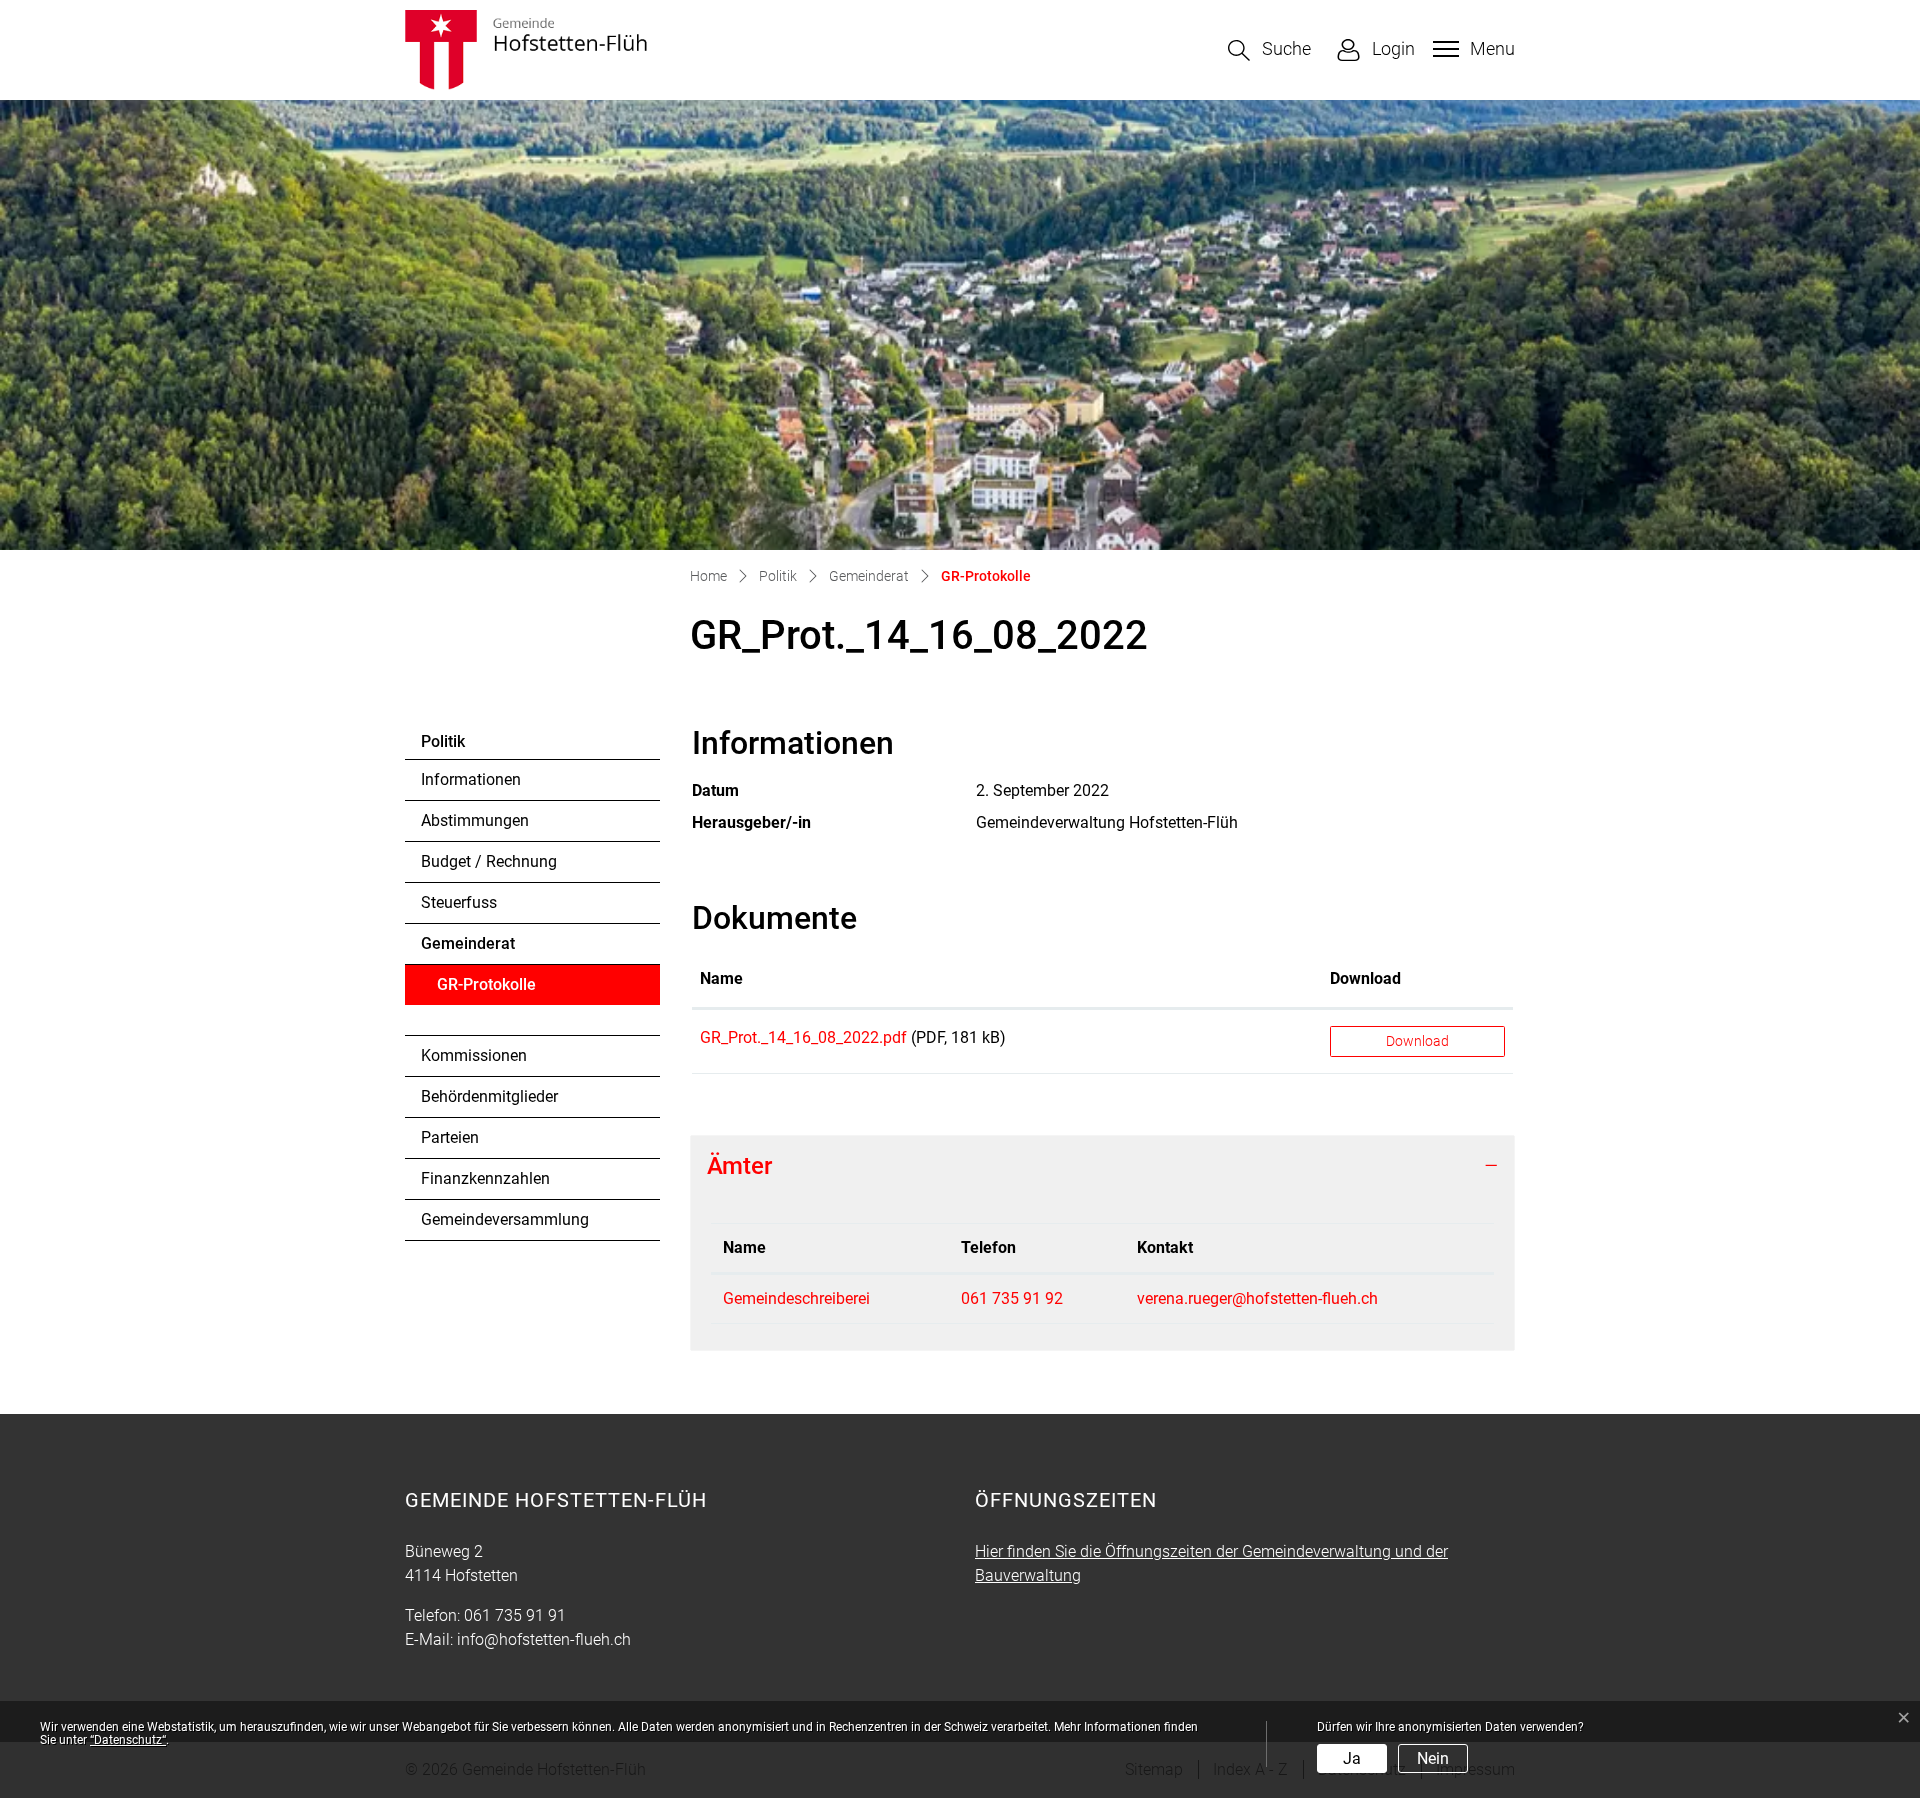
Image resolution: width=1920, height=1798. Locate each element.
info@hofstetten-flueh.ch (544, 1639)
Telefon (988, 1247)
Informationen (471, 779)
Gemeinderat (468, 943)
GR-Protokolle (492, 990)
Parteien (450, 1137)
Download (1365, 978)
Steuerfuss (459, 902)
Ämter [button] (739, 1166)
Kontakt (1165, 1247)
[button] (1269, 50)
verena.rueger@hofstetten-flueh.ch (1257, 1298)
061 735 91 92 (1012, 1298)
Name (721, 978)
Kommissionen (474, 1055)
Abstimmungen (475, 820)
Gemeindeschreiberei (796, 1298)
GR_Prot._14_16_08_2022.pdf (803, 1037)
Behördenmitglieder (489, 1096)
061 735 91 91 (515, 1615)
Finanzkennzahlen (485, 1178)
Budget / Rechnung (489, 861)
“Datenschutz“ (128, 1740)
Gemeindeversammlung (505, 1219)
